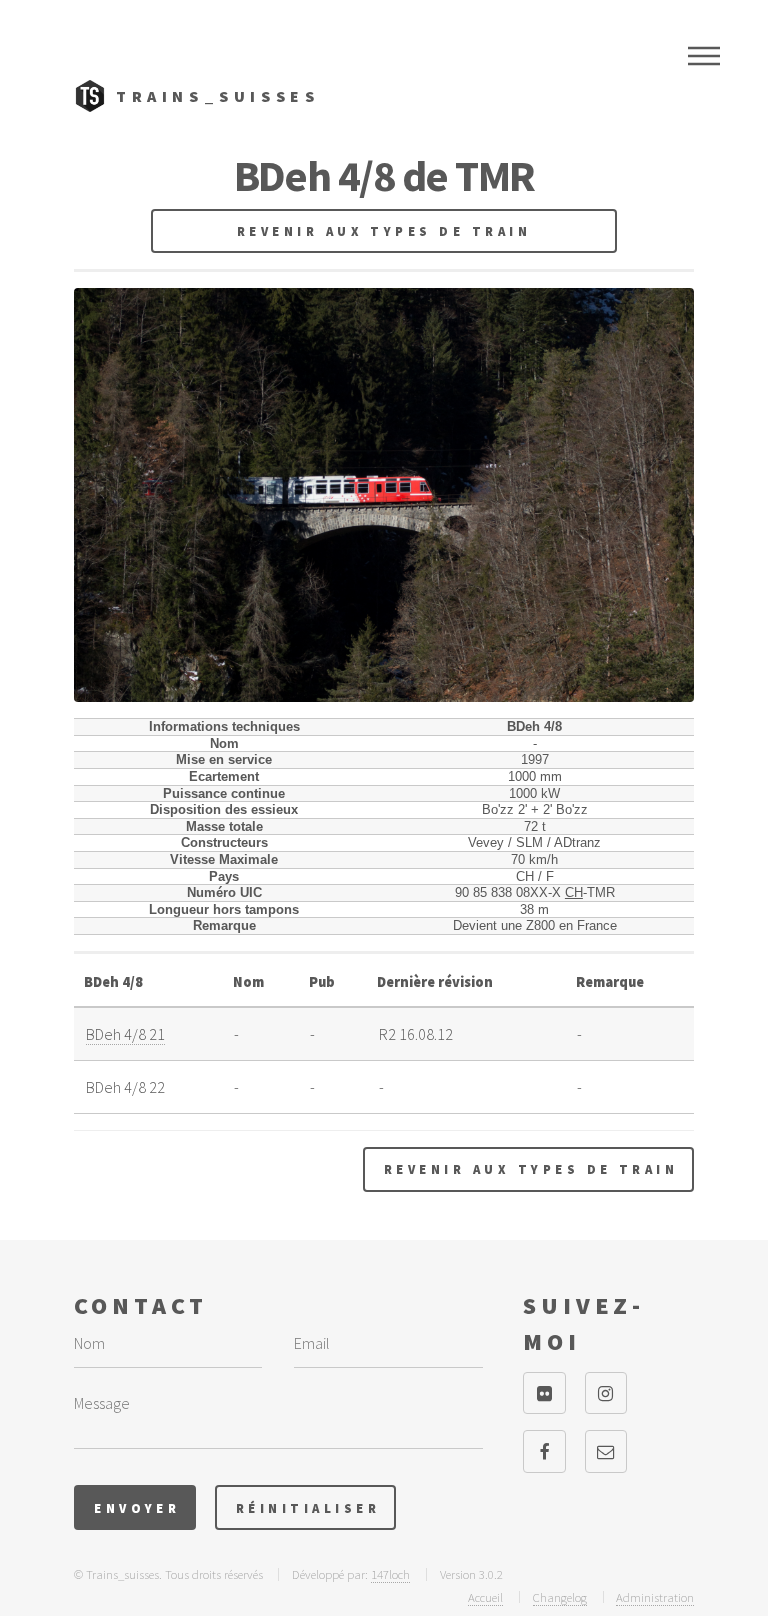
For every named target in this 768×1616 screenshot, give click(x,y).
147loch (390, 1574)
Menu (704, 56)
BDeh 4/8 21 (125, 1034)
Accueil (485, 1597)
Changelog (560, 1597)
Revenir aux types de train (384, 231)
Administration (655, 1597)
